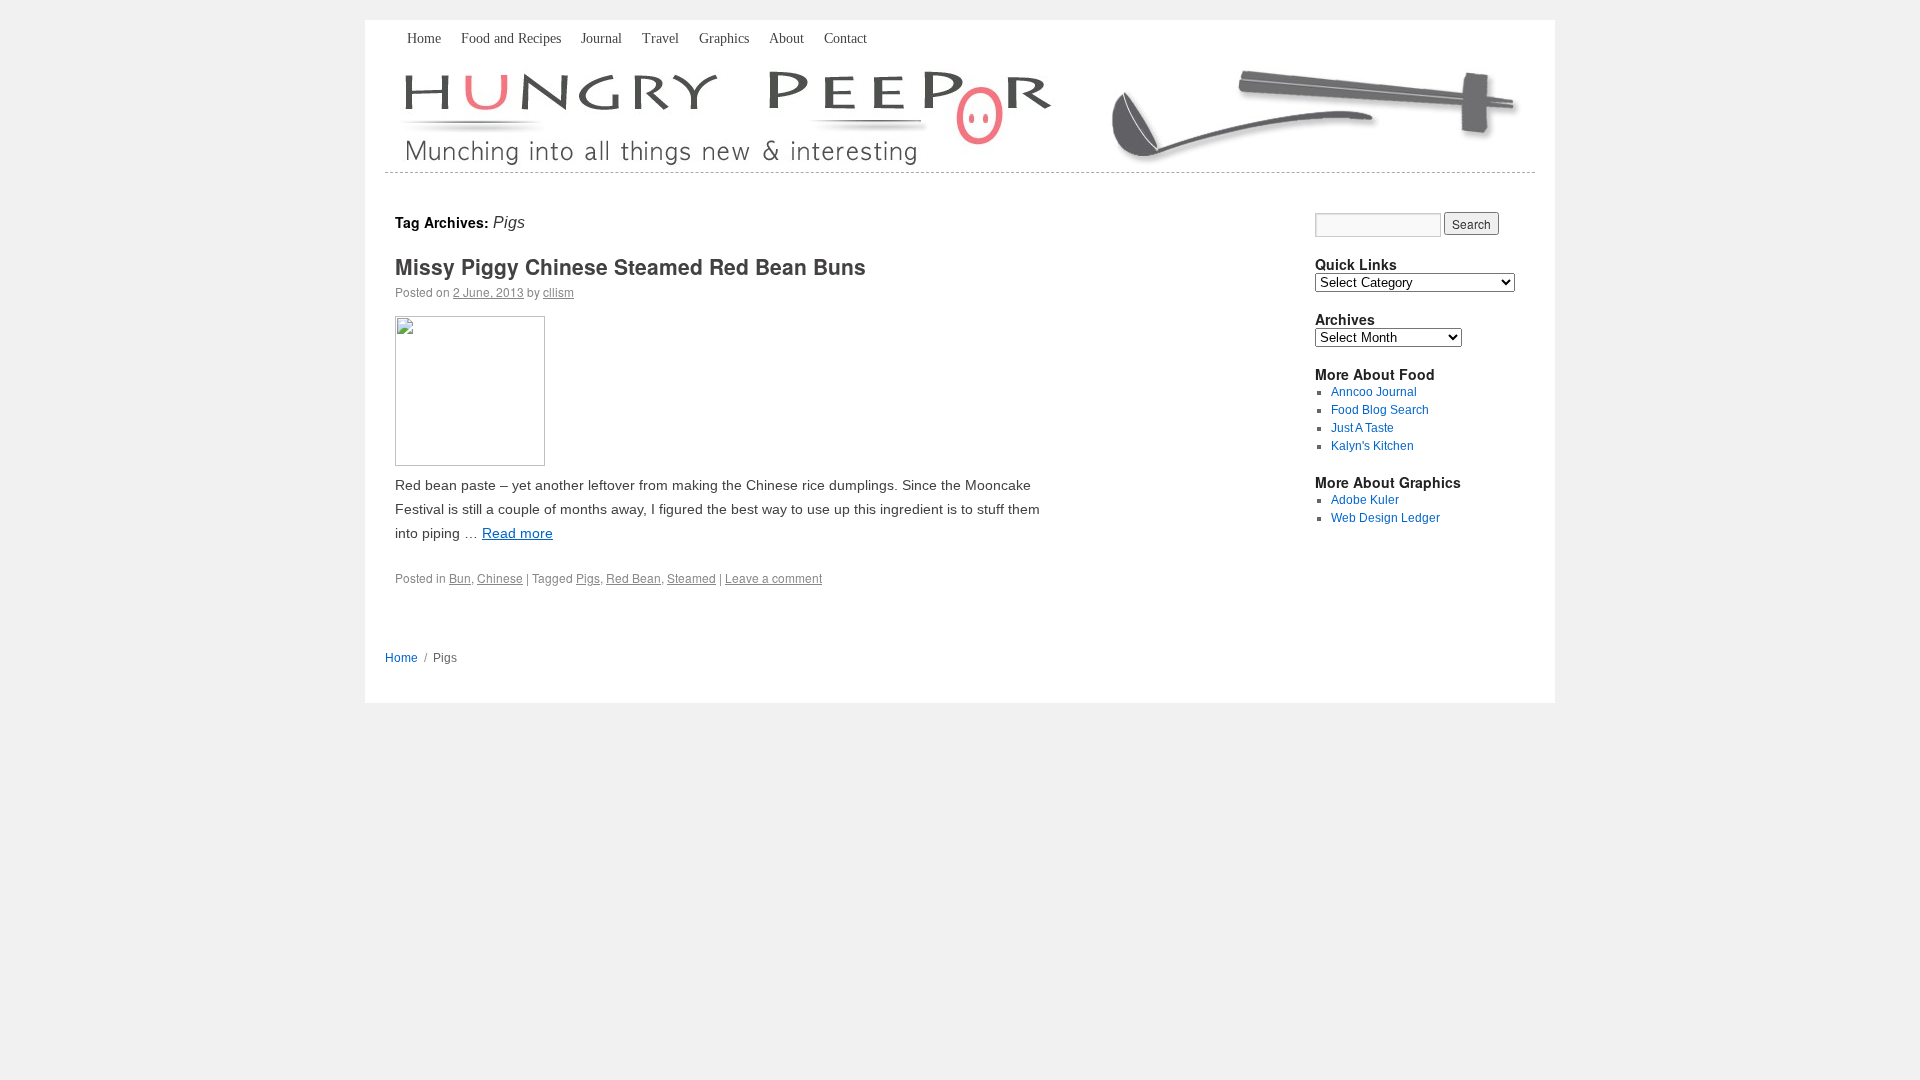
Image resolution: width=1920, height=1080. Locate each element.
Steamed (691, 577)
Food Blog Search (1380, 410)
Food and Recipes (511, 38)
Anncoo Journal (1374, 392)
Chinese (500, 577)
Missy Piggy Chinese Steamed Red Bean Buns (630, 266)
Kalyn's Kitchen (1372, 446)
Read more (517, 533)
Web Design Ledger (1385, 518)
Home (424, 38)
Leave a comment (773, 577)
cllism (558, 291)
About (786, 38)
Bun (460, 577)
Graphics (724, 38)
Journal (601, 38)
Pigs (588, 577)
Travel (660, 38)
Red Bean (633, 577)
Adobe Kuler (1365, 500)
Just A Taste (1362, 428)
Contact (845, 38)
